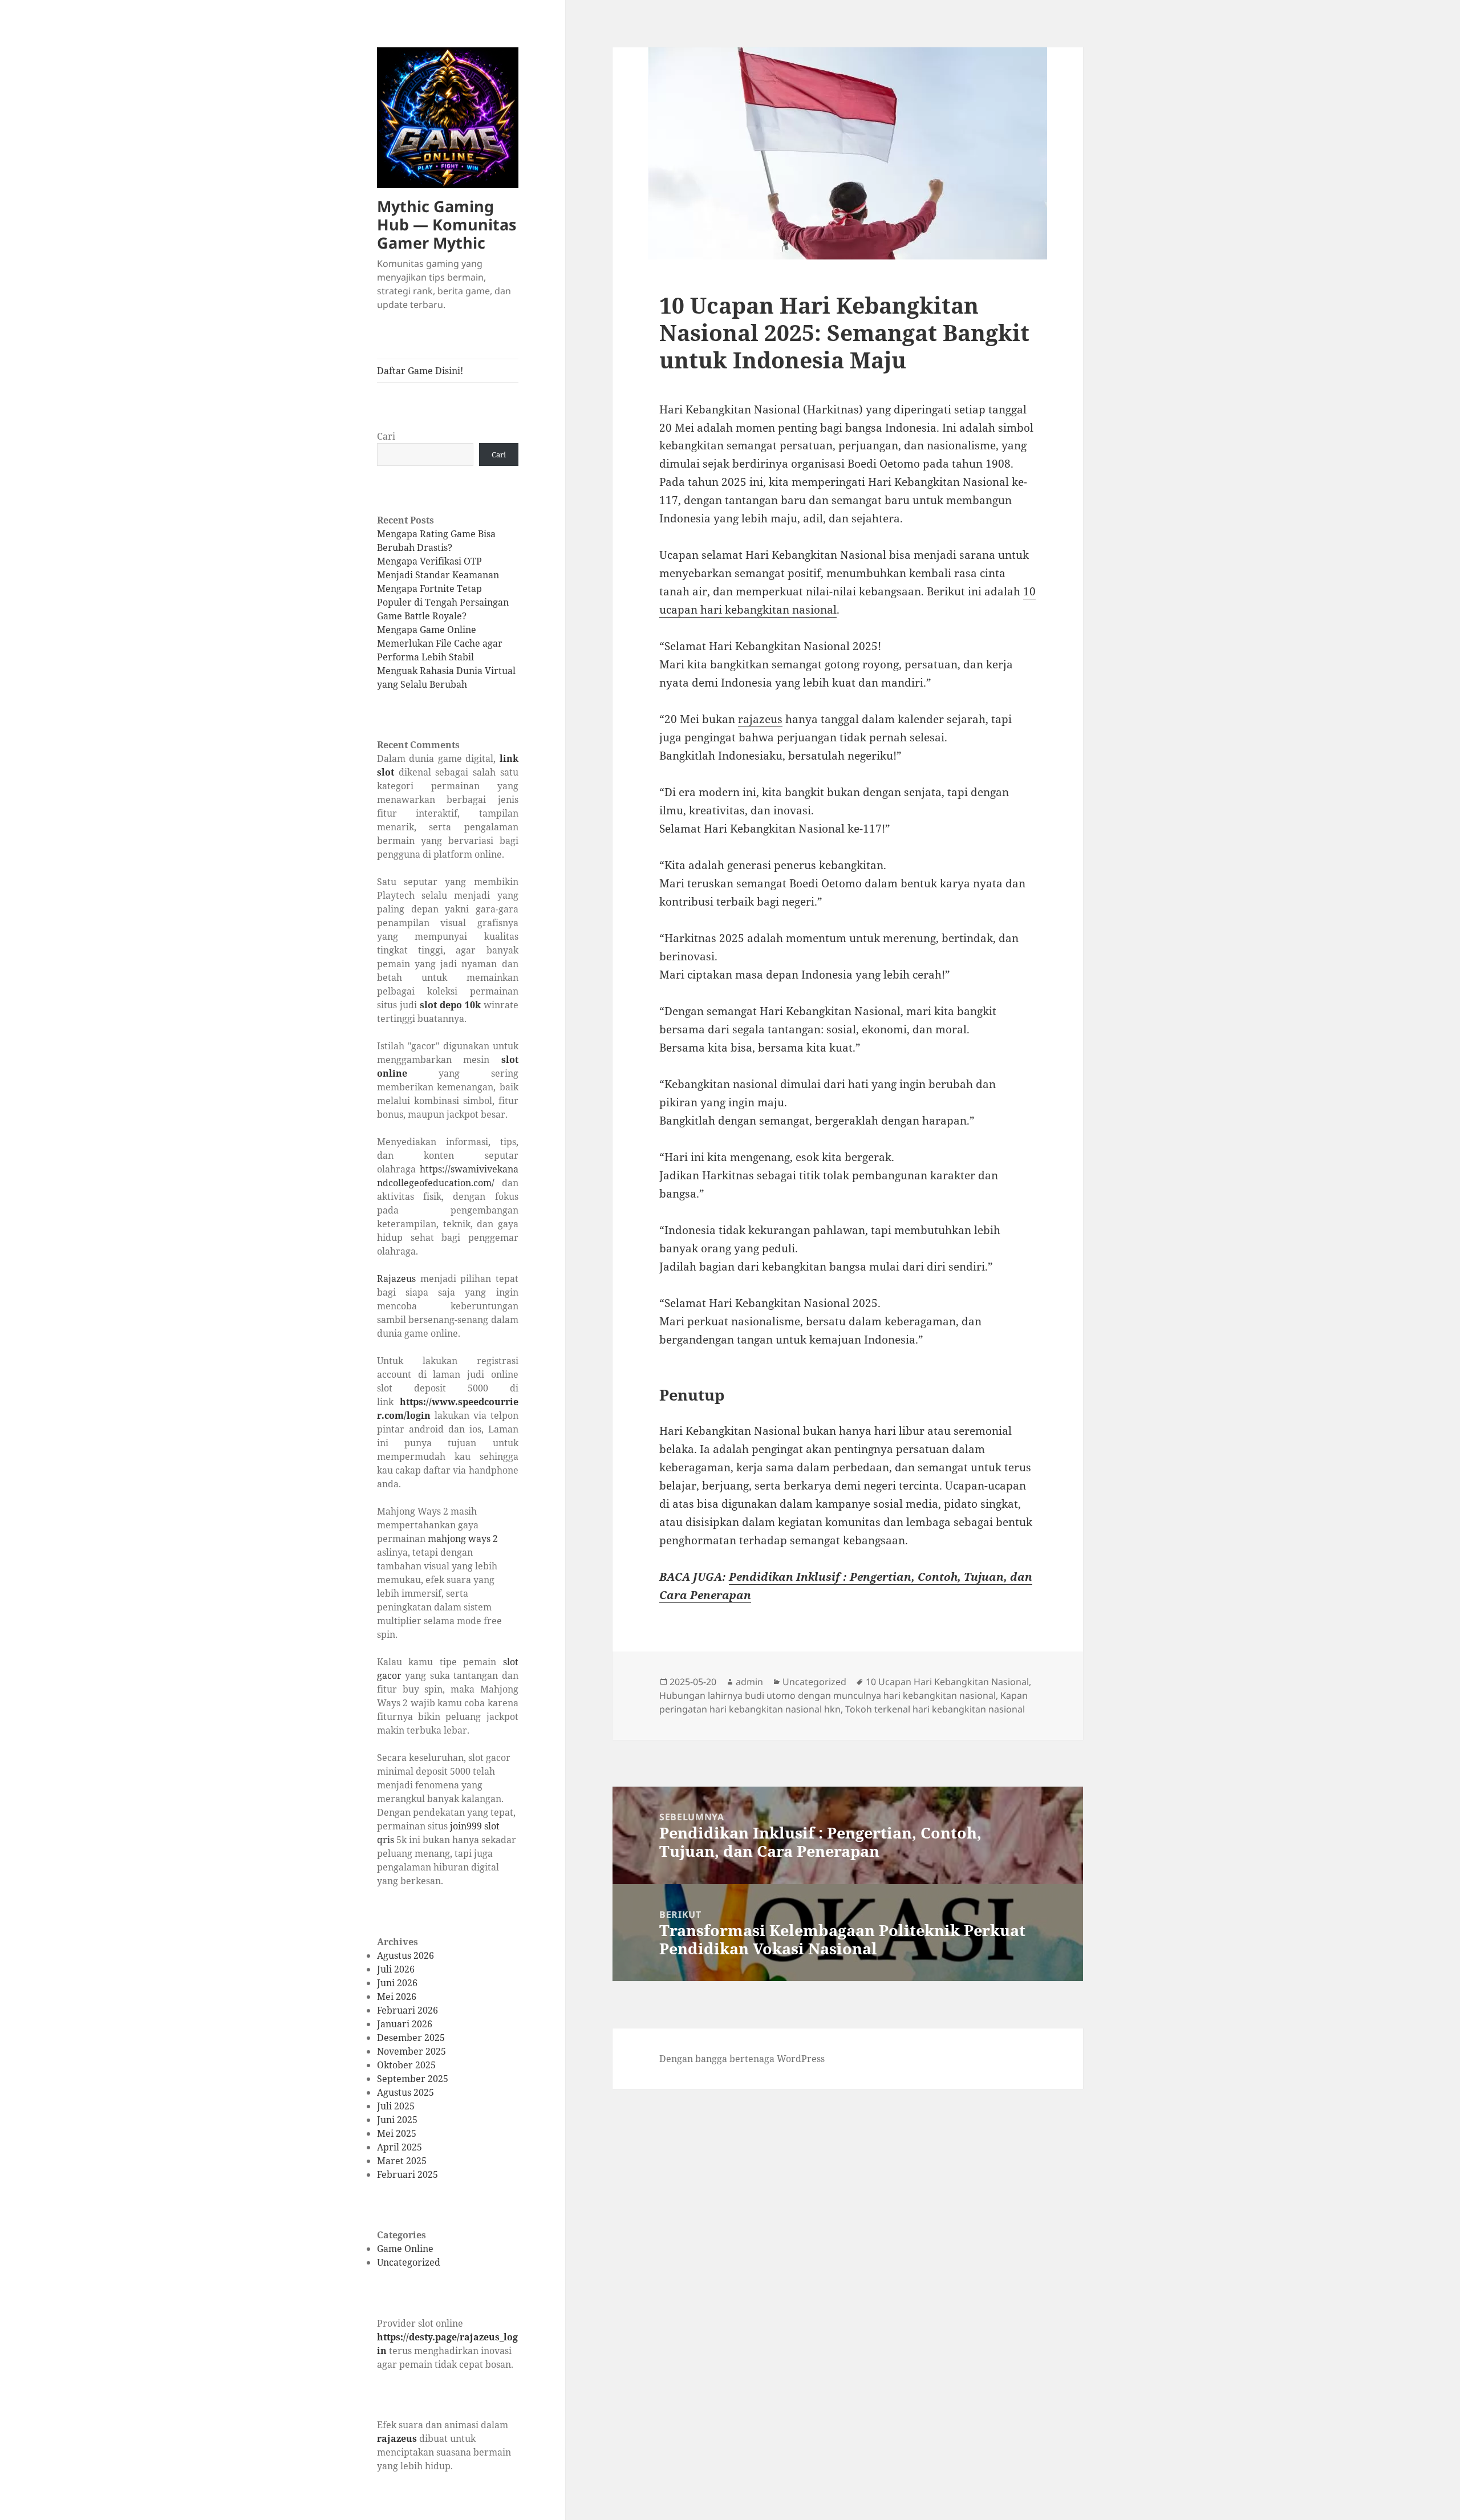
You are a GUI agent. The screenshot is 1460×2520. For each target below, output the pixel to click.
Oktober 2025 (406, 2065)
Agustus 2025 (405, 2092)
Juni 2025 (397, 2120)
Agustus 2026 (405, 1955)
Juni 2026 (397, 1983)
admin (749, 1682)
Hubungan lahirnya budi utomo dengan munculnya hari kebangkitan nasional (828, 1695)
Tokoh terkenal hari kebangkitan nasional (935, 1709)
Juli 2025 (396, 2106)
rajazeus (397, 2438)
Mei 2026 (397, 1996)
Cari (386, 436)
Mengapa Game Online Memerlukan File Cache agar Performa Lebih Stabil (440, 643)
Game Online (405, 2249)
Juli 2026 (396, 1969)
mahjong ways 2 (463, 1539)
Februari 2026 (407, 2010)
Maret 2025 (402, 2161)
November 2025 (411, 2051)
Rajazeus (396, 1279)
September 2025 (413, 2079)
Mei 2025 (397, 2133)
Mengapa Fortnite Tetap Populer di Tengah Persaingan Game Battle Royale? (443, 602)
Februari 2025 (407, 2174)
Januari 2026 (405, 2024)
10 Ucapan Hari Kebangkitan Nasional (947, 1682)
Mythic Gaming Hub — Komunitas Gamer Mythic (447, 224)
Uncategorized (409, 2262)
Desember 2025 (411, 2038)
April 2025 (400, 2147)
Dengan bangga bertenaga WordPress (742, 2059)
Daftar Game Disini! (420, 371)
